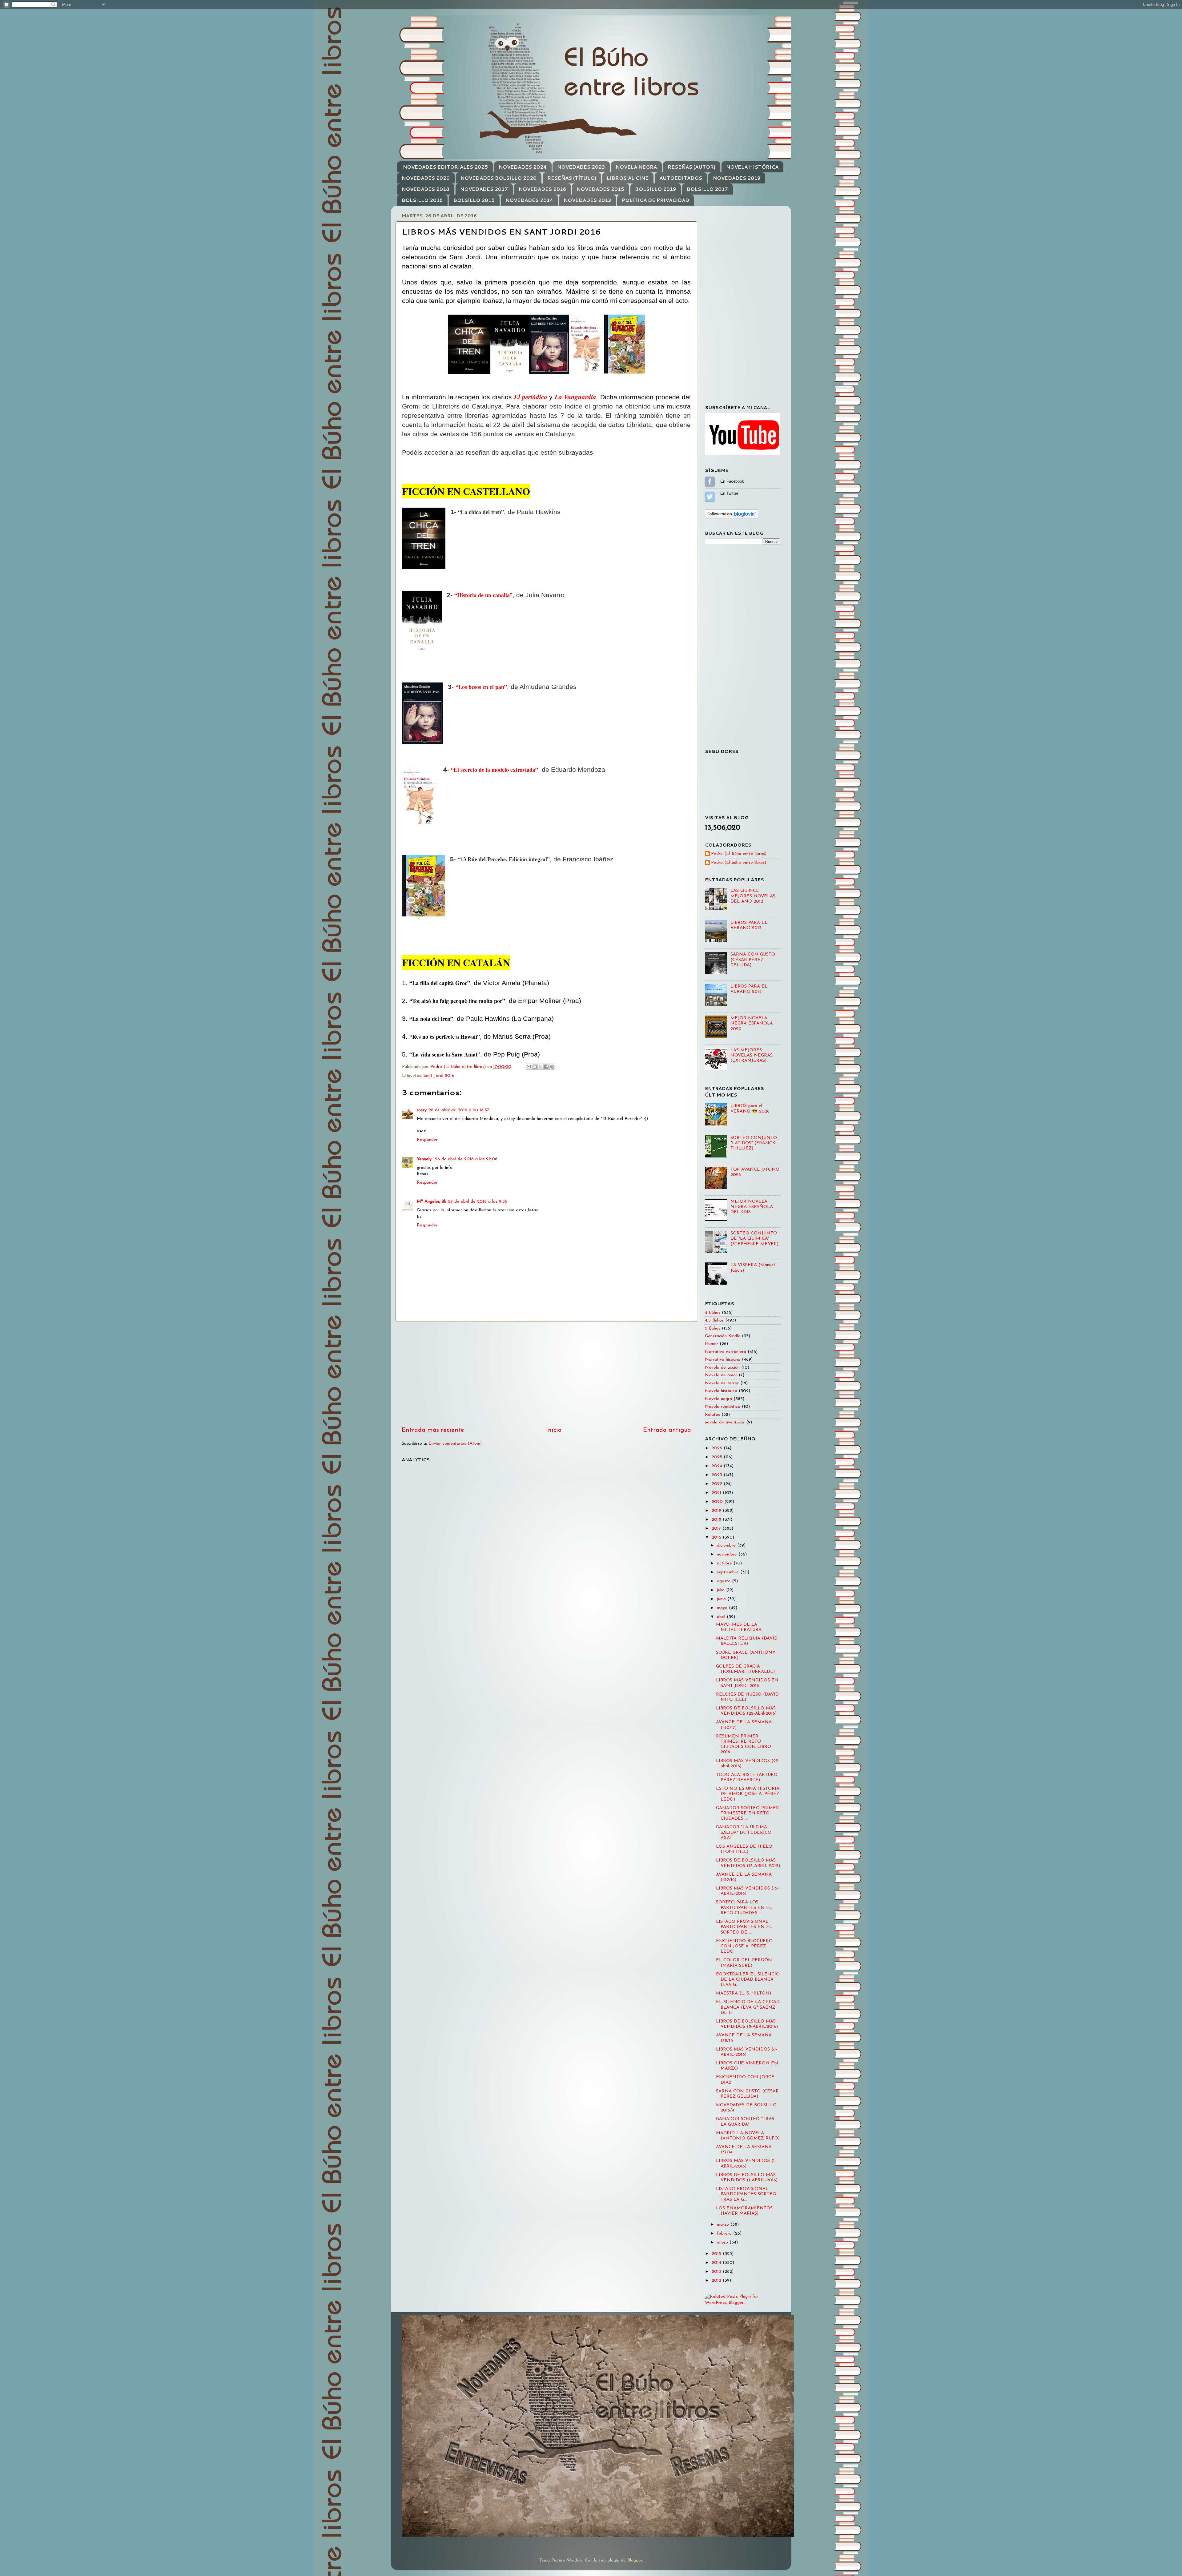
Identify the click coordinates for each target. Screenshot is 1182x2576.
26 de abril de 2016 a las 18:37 (459, 1110)
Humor (712, 1344)
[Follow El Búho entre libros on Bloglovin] (732, 517)
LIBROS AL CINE (628, 178)
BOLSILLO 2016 (422, 200)
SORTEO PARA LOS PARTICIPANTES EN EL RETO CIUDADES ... (744, 1908)
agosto (724, 1581)
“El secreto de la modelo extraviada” (495, 770)
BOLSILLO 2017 (707, 189)
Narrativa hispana (723, 1360)
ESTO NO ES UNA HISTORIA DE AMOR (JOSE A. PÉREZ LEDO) (748, 1794)
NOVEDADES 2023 (581, 167)
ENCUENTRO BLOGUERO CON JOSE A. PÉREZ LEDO (744, 1946)
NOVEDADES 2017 (484, 189)
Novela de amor (721, 1375)
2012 (717, 2281)
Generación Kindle (723, 1336)
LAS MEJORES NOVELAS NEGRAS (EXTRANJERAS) (752, 1056)
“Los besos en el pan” (481, 687)
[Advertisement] (546, 1374)
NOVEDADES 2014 (529, 200)
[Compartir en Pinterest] (552, 1067)
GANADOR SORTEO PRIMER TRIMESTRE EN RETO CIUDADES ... (748, 1813)
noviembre (728, 1554)
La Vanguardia (575, 397)
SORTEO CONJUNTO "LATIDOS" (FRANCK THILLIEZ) (754, 1143)
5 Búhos (713, 1328)
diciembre (727, 1546)
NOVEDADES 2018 (426, 189)
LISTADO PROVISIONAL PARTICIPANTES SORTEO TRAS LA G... (746, 2194)
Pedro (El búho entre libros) (739, 863)
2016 (717, 1538)
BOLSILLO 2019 (655, 189)
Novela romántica (723, 1407)
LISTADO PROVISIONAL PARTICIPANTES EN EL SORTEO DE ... (744, 1927)
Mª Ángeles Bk (432, 1202)
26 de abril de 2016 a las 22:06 (466, 1159)
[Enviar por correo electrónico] (529, 1067)
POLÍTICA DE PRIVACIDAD (655, 200)
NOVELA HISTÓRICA (752, 167)
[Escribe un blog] (535, 1067)
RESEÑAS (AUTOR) (692, 167)
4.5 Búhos (714, 1320)
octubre (725, 1563)
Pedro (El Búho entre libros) (739, 854)
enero (723, 2242)
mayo (723, 1608)
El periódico (531, 397)
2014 (717, 2263)
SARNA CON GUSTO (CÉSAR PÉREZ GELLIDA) (753, 960)
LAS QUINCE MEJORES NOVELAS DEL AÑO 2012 (753, 896)
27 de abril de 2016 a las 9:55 (478, 1202)
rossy (422, 1110)
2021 (717, 1493)
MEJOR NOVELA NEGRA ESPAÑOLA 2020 (752, 1024)
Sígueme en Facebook (710, 481)
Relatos (712, 1415)
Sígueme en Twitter (710, 497)
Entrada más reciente (433, 1430)
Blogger (635, 2560)
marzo (724, 2225)
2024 (718, 1466)
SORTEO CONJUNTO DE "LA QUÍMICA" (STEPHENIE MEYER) (754, 1239)
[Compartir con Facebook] (546, 1067)
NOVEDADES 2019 (737, 178)
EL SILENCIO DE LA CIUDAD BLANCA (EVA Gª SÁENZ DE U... (748, 2007)
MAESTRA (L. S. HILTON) (744, 1993)
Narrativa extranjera (726, 1352)
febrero (725, 2234)
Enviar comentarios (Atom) (455, 1444)
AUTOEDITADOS (681, 178)
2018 (717, 1520)
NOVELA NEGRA (636, 167)
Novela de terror (722, 1383)
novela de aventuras (725, 1422)
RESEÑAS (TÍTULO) (572, 178)
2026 (718, 1448)
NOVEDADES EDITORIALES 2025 (445, 167)
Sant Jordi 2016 (439, 1076)
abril (722, 1617)
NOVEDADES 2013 (587, 200)
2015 (717, 2254)
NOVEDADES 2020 (426, 178)
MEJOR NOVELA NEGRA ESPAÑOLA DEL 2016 (752, 1207)
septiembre (729, 1572)
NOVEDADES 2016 (542, 189)
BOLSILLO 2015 (474, 200)
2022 (718, 1484)
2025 (718, 1457)
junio (722, 1599)
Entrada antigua (667, 1430)
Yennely (425, 1159)
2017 (717, 1529)
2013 (717, 2272)
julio (722, 1590)
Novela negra (718, 1399)
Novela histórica (721, 1391)
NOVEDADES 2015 (600, 189)
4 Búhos (713, 1313)
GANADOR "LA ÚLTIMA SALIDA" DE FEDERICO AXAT (744, 1833)
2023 (718, 1475)
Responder (427, 1140)
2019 (717, 1511)
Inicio (554, 1430)
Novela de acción (722, 1368)
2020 (718, 1502)
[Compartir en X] (541, 1067)
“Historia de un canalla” (483, 595)
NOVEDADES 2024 (523, 167)
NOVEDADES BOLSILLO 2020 (499, 178)
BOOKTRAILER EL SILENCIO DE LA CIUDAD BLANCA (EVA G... (748, 1980)
